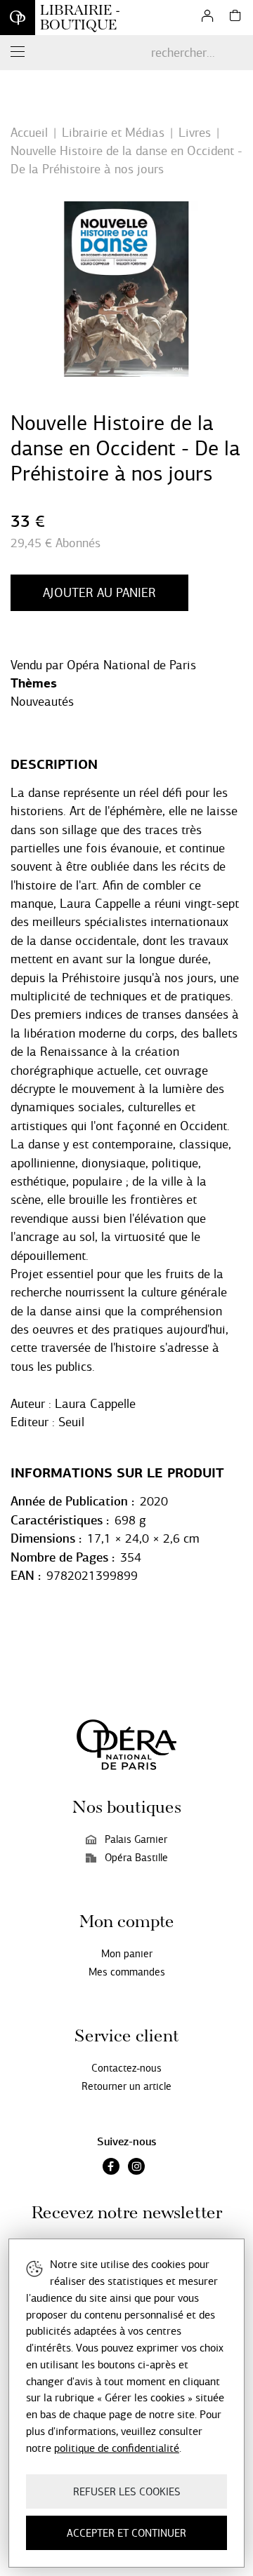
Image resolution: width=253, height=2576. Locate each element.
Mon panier (127, 1954)
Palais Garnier (136, 1839)
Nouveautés (42, 702)
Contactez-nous (126, 2068)
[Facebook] (111, 2168)
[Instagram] (136, 2168)
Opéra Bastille (136, 1858)
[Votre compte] (207, 18)
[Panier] (235, 18)
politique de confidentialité (117, 2448)
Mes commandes (127, 1972)
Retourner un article (126, 2086)
